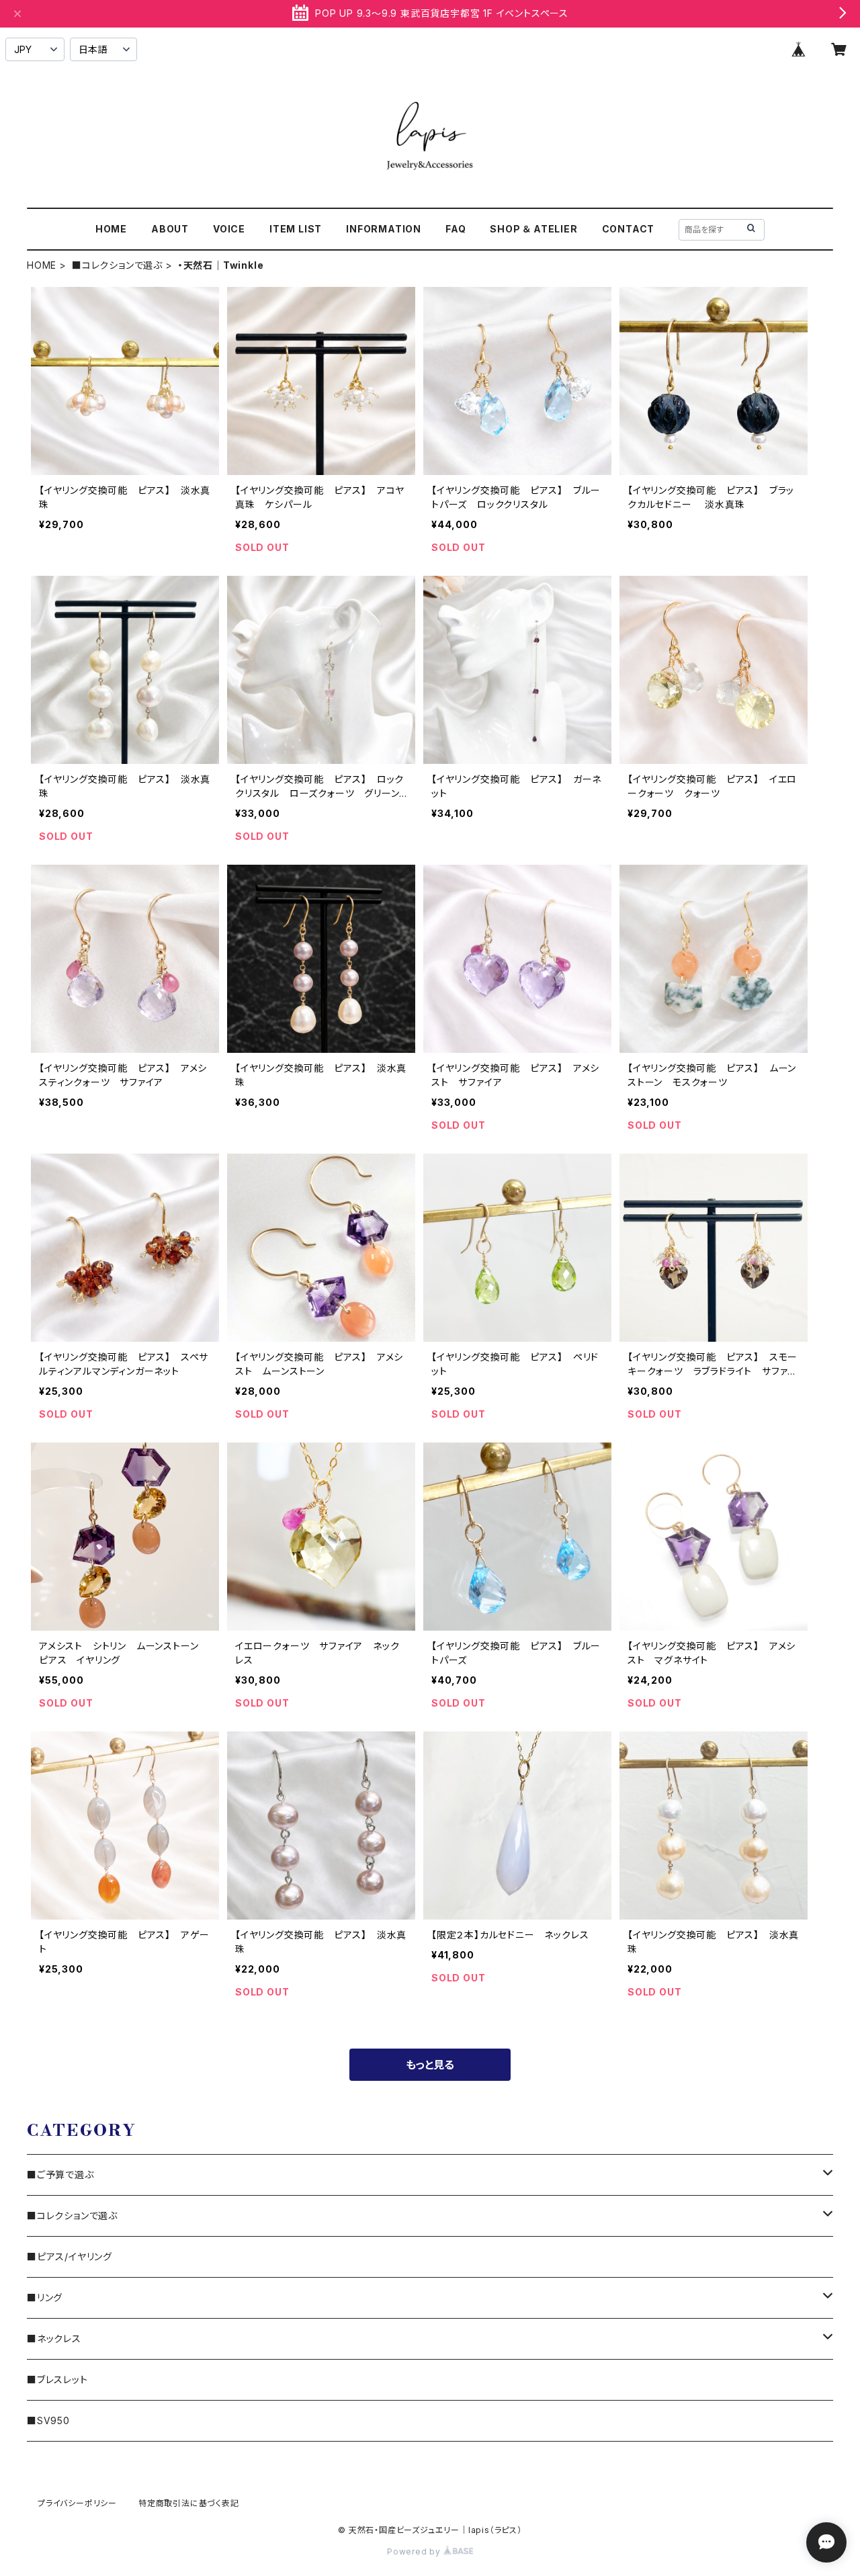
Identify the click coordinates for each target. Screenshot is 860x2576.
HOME (111, 229)
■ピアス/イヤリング (70, 2257)
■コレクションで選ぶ (117, 265)
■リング (45, 2298)
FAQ (456, 229)
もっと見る (430, 2065)
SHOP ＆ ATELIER (533, 229)
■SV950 (48, 2420)
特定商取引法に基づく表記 (189, 2503)
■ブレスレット (57, 2379)
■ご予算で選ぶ (60, 2175)
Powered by (415, 2551)
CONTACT (629, 229)
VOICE (229, 229)
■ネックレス (54, 2338)
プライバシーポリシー (77, 2503)
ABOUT (170, 229)
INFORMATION (384, 229)
